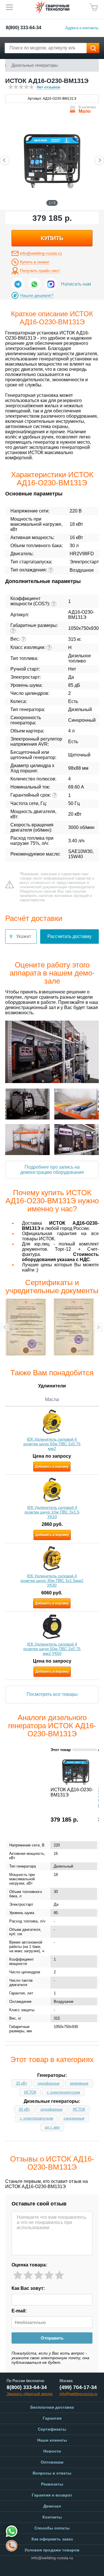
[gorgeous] (59, 2275)
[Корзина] (94, 8)
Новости (52, 2451)
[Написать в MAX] (51, 284)
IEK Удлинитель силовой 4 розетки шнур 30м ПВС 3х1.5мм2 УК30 (52, 1581)
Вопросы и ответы (52, 2473)
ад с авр (52, 2127)
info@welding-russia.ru (41, 253)
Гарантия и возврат (52, 2495)
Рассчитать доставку (69, 936)
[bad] (18, 2275)
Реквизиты (52, 2484)
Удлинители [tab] (52, 1386)
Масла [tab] (52, 1399)
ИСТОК (30, 2092)
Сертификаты (52, 2429)
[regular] (39, 2275)
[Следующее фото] (99, 160)
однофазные (49, 2083)
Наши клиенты (52, 2440)
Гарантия (52, 2418)
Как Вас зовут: (28, 2288)
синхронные (74, 2118)
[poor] (28, 2275)
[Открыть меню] (9, 7)
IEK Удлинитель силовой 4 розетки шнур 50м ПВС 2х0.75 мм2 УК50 (52, 1649)
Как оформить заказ (52, 2539)
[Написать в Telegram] (18, 284)
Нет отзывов (48, 87)
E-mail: (19, 2311)
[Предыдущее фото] (5, 160)
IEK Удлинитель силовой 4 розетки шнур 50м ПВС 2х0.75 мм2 (52, 1444)
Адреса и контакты (82, 28)
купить (52, 238)
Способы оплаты (52, 2528)
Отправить (52, 2338)
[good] (49, 2275)
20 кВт (22, 2083)
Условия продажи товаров (52, 2550)
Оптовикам (52, 2462)
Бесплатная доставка (52, 2407)
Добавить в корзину (52, 1467)
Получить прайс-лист (40, 271)
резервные (79, 2083)
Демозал (52, 2506)
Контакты (52, 2517)
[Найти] (93, 48)
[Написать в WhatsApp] (34, 284)
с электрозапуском (63, 2092)
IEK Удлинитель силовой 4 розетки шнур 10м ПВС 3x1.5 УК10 (52, 1512)
